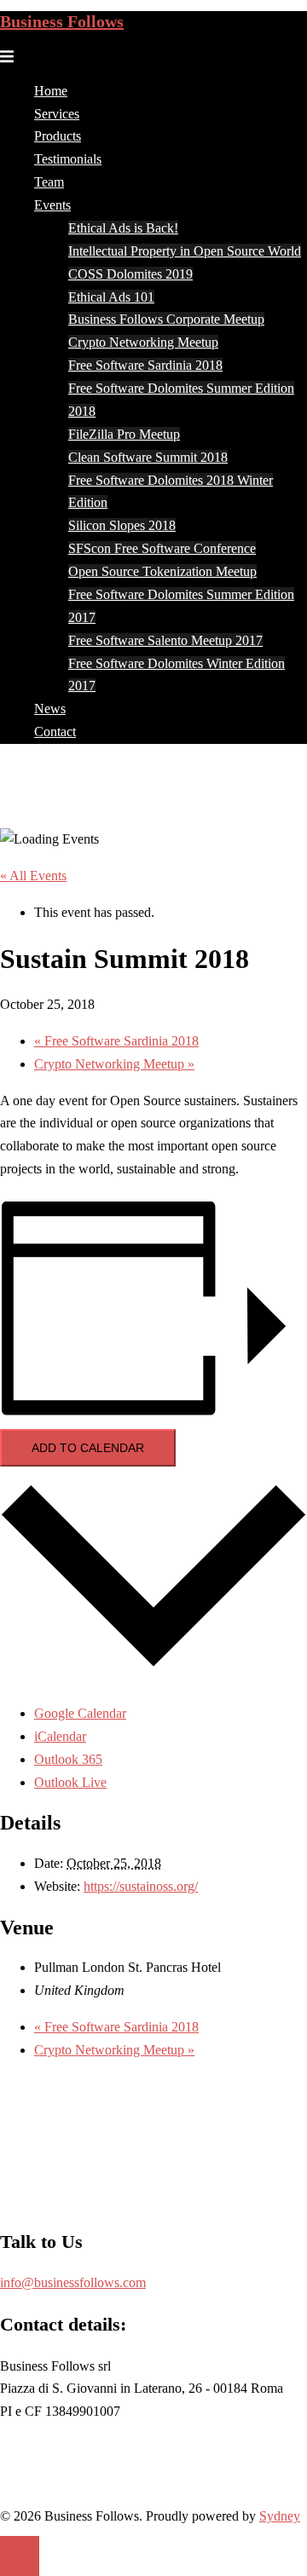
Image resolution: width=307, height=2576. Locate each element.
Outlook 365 (68, 1759)
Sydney (280, 2516)
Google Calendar (80, 1713)
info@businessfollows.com (73, 2282)
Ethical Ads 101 (111, 297)
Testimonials (68, 159)
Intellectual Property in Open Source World (185, 251)
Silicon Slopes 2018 (122, 525)
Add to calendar (88, 1448)
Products (58, 136)
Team (49, 182)
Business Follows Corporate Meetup (166, 319)
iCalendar (60, 1736)
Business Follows (62, 21)
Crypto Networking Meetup (143, 342)
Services (57, 114)
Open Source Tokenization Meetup (162, 571)
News (50, 709)
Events (52, 205)
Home (51, 91)
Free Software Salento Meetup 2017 (165, 640)
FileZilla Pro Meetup (124, 434)
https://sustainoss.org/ (141, 1886)
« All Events (33, 876)
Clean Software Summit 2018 (148, 457)
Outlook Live (70, 1782)
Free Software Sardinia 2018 (145, 365)
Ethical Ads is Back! (123, 228)
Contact (55, 732)
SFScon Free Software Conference (162, 548)
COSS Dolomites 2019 (130, 274)
